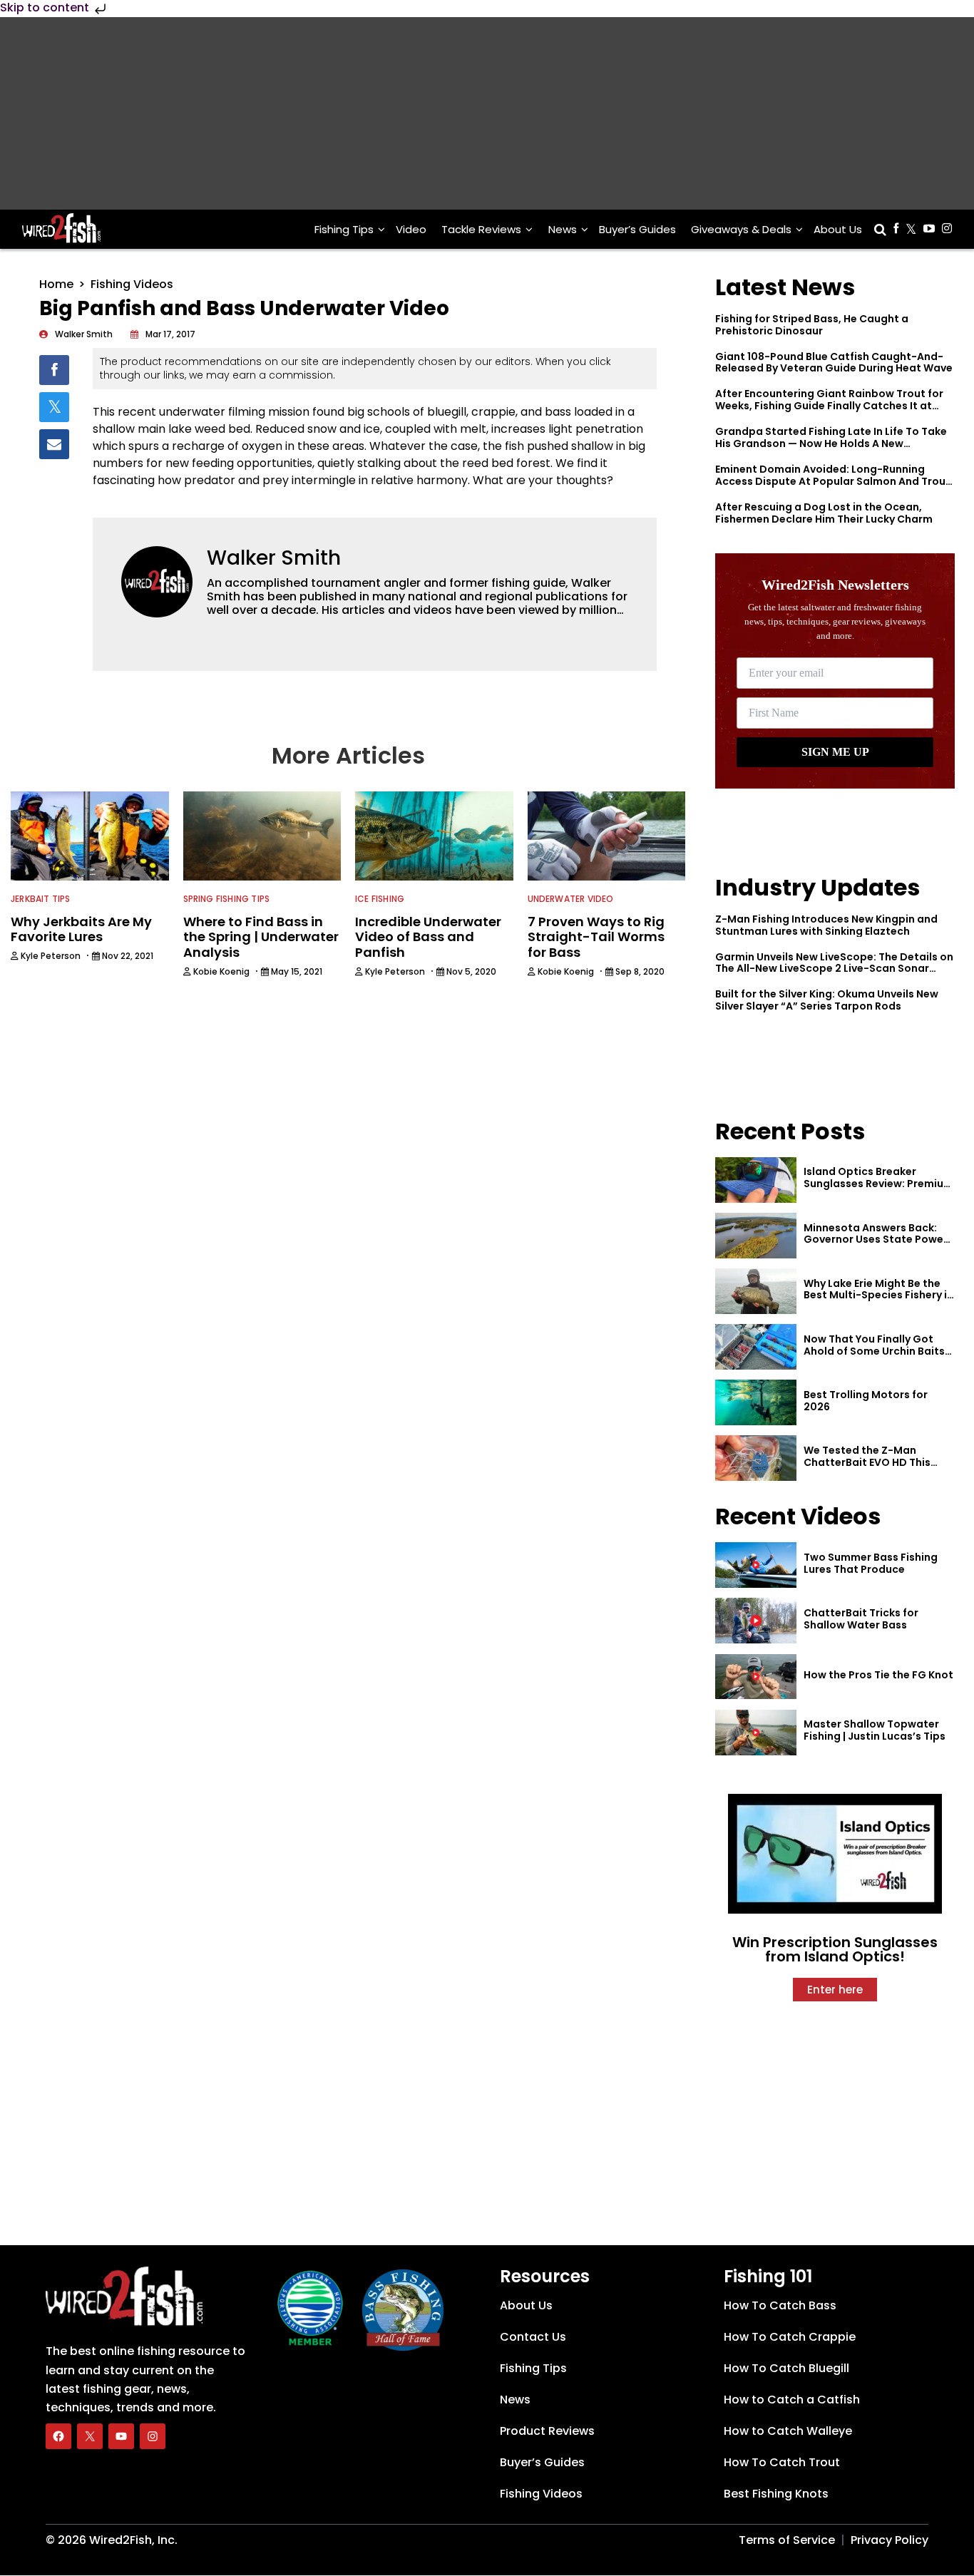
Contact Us (533, 2337)
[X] (90, 2436)
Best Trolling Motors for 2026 (866, 1401)
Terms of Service (787, 2540)
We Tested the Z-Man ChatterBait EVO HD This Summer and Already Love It (876, 1462)
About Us (838, 229)
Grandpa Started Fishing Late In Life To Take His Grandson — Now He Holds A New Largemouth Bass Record (831, 443)
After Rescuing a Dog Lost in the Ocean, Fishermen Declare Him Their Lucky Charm (824, 513)
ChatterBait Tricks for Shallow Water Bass (861, 1619)
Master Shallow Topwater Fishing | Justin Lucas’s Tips (875, 1730)
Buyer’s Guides (637, 229)
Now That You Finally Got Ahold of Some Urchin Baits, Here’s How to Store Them (876, 1351)
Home (56, 284)
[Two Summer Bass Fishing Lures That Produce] (756, 1565)
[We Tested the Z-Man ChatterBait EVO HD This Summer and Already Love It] (756, 1458)
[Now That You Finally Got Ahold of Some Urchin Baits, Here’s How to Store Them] (756, 1347)
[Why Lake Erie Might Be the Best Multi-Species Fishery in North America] (756, 1291)
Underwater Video (571, 899)
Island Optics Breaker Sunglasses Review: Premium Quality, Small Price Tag (878, 1184)
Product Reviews (547, 2431)
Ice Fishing (380, 899)
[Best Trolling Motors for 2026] (756, 1402)
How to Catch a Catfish (792, 2400)
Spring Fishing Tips (227, 899)
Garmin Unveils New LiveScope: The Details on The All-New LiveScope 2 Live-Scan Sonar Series (834, 969)
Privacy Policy (890, 2540)
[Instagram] (153, 2436)
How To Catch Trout (782, 2462)
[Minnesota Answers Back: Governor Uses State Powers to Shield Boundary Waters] (756, 1236)
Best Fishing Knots (776, 2494)
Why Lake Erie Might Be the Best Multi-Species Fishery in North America (878, 1295)
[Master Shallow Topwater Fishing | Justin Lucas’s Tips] (756, 1733)
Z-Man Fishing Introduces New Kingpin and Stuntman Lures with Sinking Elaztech (826, 925)
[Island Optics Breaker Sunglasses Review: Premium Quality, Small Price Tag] (756, 1180)
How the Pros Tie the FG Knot (878, 1675)
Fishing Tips (344, 229)
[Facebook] (58, 2436)
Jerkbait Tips (41, 899)
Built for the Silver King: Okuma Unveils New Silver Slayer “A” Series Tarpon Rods (827, 1000)
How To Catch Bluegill (786, 2368)
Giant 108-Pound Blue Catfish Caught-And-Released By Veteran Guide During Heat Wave (834, 363)
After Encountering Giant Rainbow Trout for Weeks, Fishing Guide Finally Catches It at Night (829, 406)
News (563, 229)
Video (411, 229)
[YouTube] (121, 2436)
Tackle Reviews (481, 229)
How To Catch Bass (780, 2305)
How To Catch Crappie (790, 2337)
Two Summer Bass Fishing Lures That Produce (871, 1563)
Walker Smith (274, 558)
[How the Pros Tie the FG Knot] (756, 1677)
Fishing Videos (132, 284)
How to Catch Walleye (788, 2431)
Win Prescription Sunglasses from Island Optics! (835, 1949)
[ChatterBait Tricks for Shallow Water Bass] (756, 1621)
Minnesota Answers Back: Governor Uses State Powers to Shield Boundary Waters (878, 1240)
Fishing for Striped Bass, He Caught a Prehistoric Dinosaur (812, 325)
